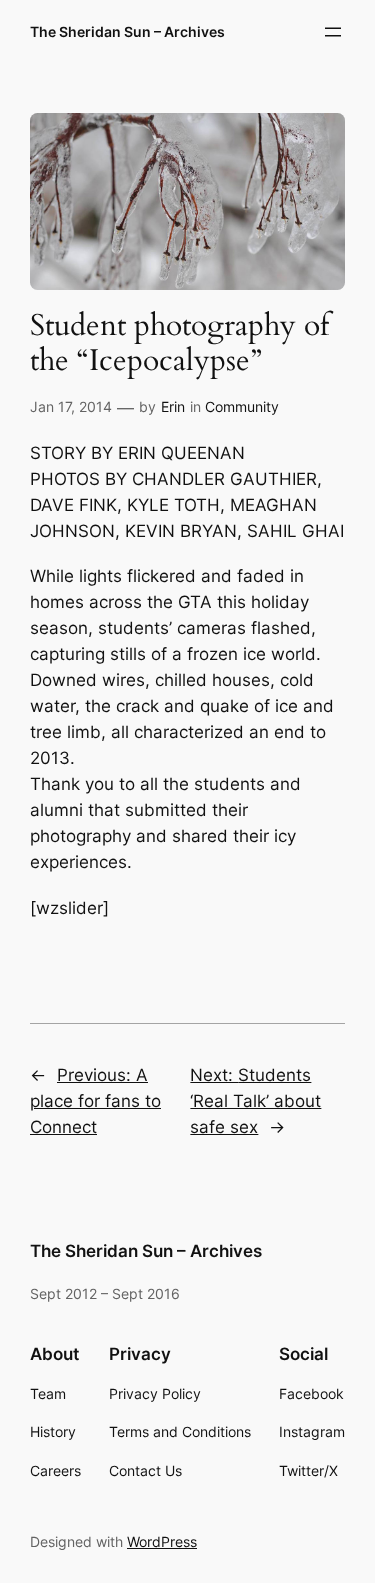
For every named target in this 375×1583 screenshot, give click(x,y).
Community (242, 406)
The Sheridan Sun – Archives (127, 31)
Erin (173, 406)
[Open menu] (333, 32)
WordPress (162, 1541)
